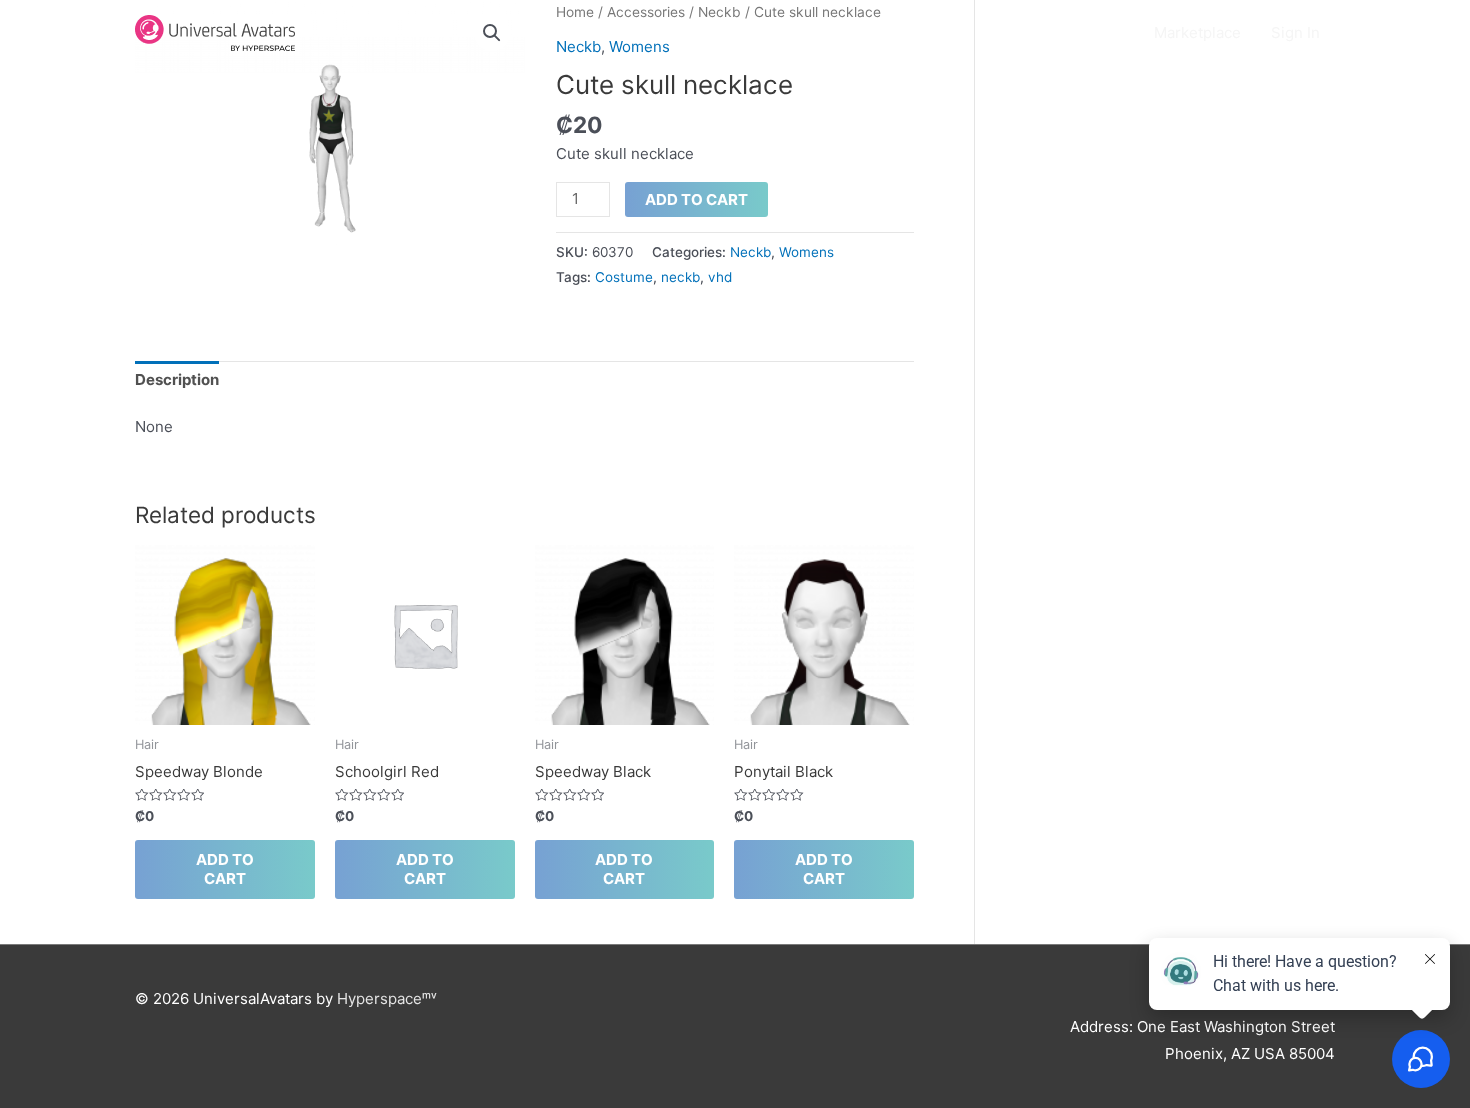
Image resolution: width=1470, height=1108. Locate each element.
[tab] (177, 381)
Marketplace (1197, 32)
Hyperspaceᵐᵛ (387, 998)
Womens (806, 252)
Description (177, 379)
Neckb (750, 252)
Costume (624, 277)
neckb (680, 277)
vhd (720, 277)
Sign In (1295, 32)
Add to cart (696, 199)
